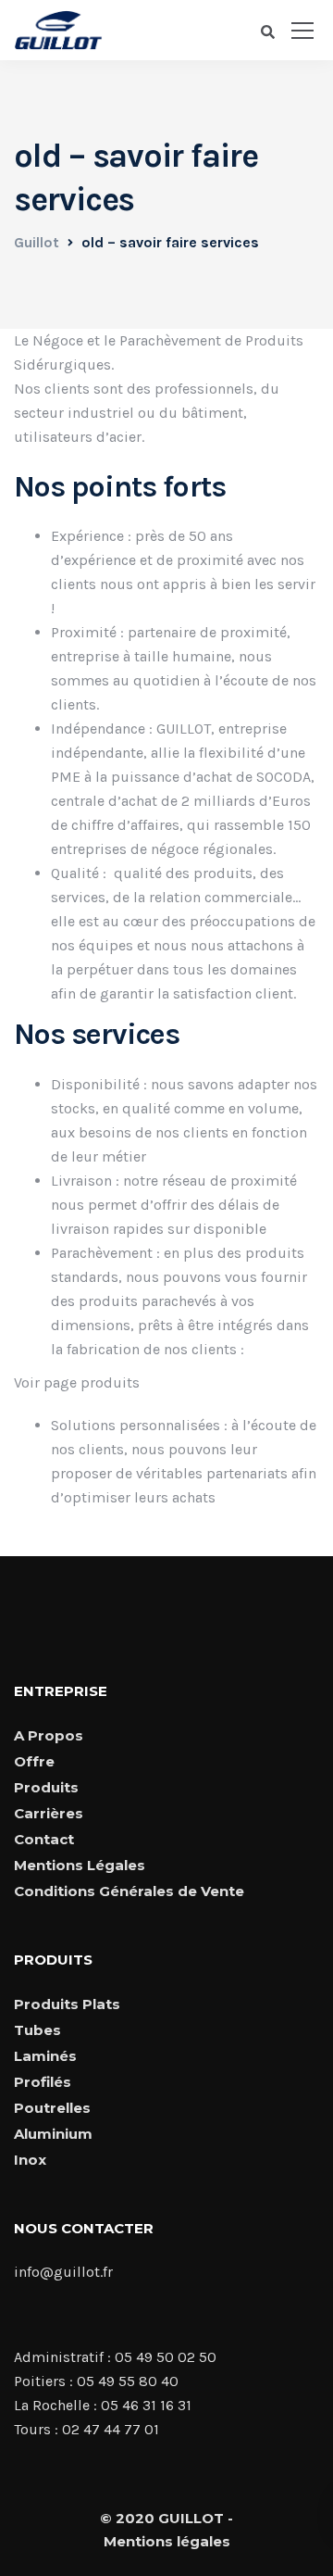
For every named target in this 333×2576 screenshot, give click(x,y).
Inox (30, 2160)
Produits (46, 1787)
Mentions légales (167, 2541)
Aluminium (53, 2134)
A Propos (49, 1735)
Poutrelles (52, 2108)
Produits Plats (67, 2004)
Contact (44, 1839)
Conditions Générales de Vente (129, 1891)
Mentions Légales (80, 1865)
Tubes (37, 2030)
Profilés (43, 2082)
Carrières (49, 1813)
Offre (34, 1761)
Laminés (45, 2056)
